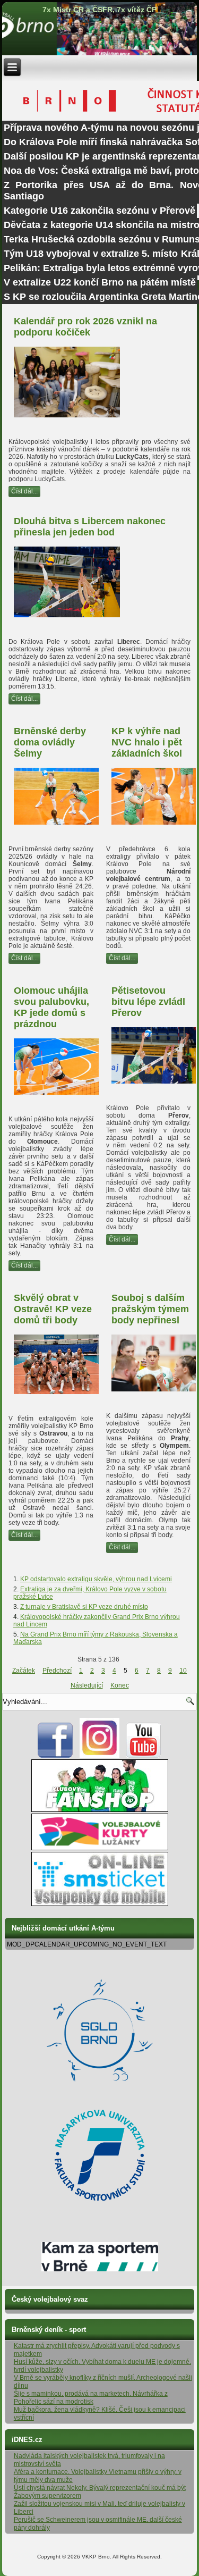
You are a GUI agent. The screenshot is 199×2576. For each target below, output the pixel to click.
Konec (120, 1685)
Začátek (24, 1671)
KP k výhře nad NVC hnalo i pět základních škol (147, 742)
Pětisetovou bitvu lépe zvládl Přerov (148, 1002)
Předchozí (57, 1671)
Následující (87, 1685)
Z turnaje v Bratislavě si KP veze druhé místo (84, 1607)
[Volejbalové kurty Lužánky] (100, 1848)
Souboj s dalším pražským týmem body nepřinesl (150, 1309)
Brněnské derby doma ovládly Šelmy (50, 742)
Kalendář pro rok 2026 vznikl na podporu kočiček (85, 327)
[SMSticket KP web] (100, 1904)
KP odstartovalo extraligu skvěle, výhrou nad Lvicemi (96, 1579)
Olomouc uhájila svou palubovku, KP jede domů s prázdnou (51, 1007)
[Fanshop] (100, 1810)
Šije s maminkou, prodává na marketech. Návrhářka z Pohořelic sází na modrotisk (91, 2398)
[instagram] (99, 1756)
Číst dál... (24, 491)
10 (183, 1671)
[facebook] (55, 1756)
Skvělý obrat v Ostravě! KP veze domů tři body (53, 1309)
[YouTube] (144, 1756)
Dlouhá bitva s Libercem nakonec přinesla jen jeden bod (90, 527)
